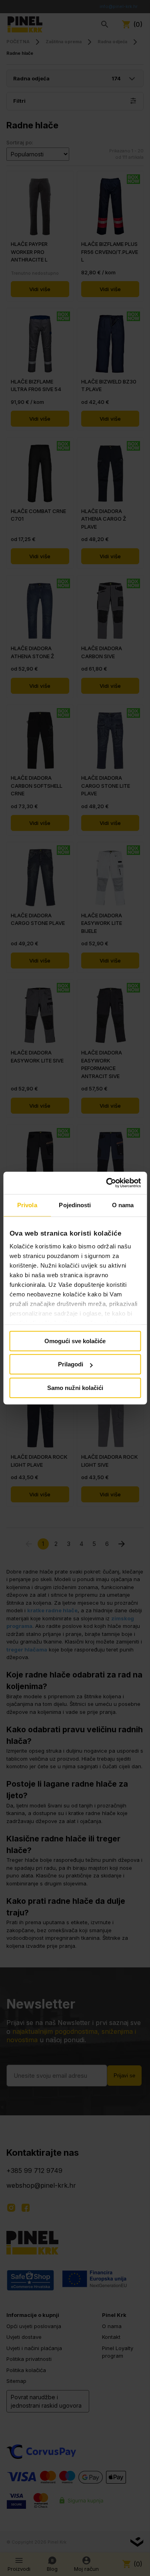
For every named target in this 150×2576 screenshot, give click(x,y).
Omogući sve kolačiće (75, 1341)
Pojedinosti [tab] (75, 1205)
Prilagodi (71, 1364)
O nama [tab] (123, 1205)
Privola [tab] (27, 1205)
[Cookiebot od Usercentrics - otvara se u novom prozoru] (107, 1183)
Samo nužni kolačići (75, 1388)
